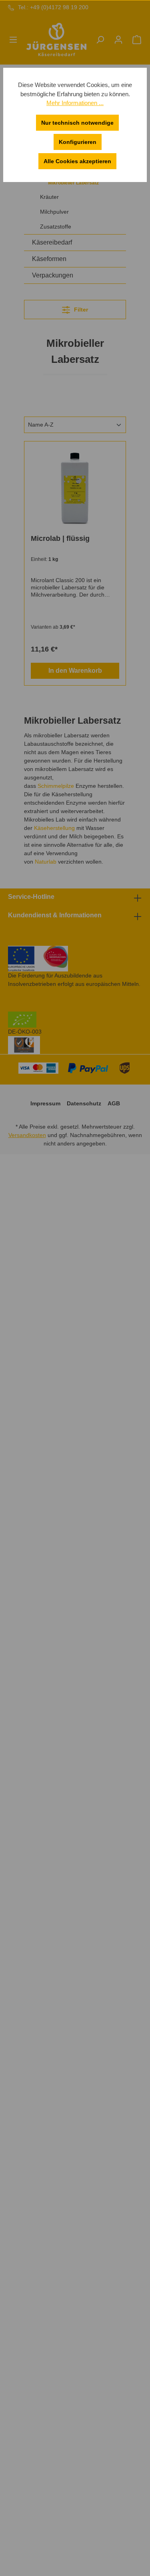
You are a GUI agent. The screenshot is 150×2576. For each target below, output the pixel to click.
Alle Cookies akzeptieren (77, 161)
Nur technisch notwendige (77, 123)
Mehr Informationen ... (75, 103)
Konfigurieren (78, 142)
